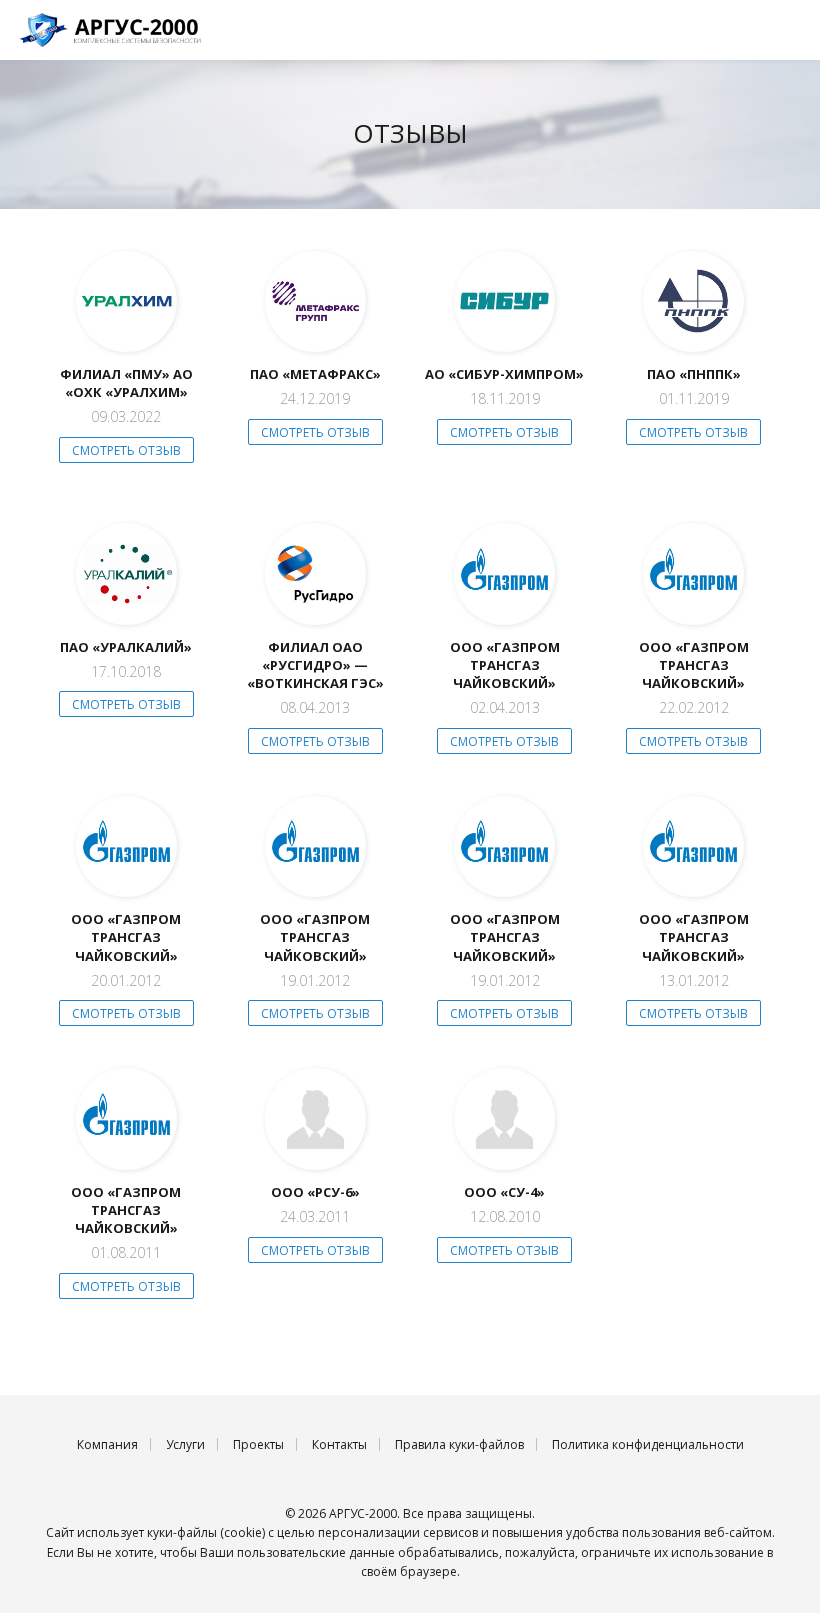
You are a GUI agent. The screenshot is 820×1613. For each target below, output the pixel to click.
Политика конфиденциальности (648, 1444)
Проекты (258, 1444)
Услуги (185, 1444)
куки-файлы (182, 1532)
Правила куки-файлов (459, 1444)
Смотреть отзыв (126, 450)
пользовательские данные (316, 1552)
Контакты (339, 1444)
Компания (107, 1444)
